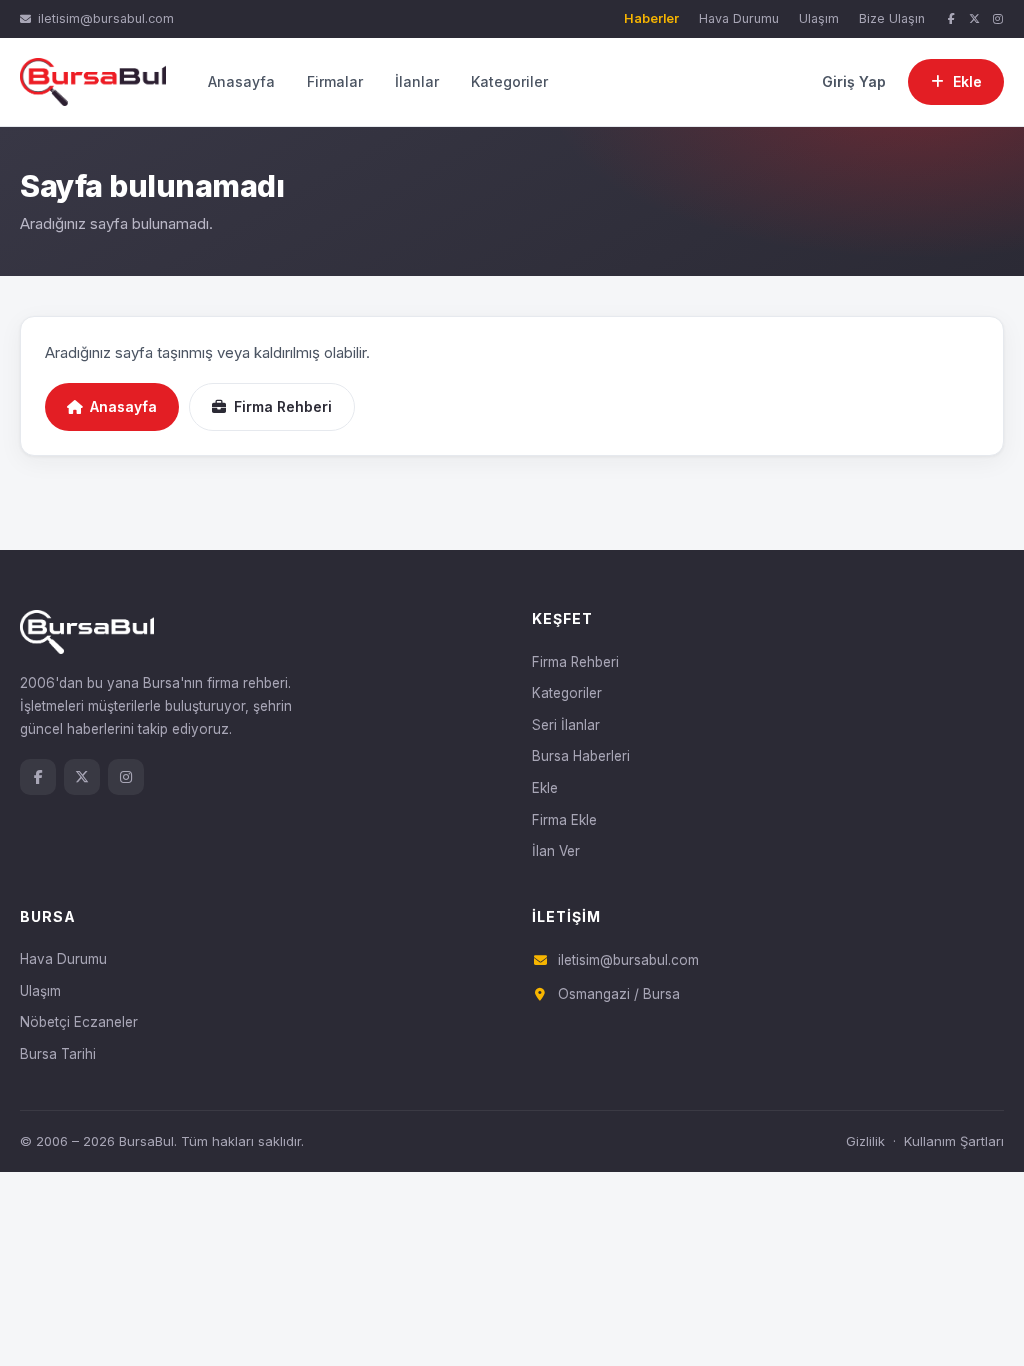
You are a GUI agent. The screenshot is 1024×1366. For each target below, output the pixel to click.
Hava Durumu (739, 18)
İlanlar (417, 81)
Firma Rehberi (283, 406)
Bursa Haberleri (581, 756)
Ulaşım (819, 18)
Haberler (651, 18)
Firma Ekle (564, 820)
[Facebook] (951, 19)
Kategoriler (509, 81)
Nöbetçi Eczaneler (79, 1022)
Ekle (545, 788)
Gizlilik (865, 1141)
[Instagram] (998, 19)
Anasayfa (241, 81)
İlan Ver (556, 851)
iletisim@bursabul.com (106, 18)
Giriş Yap (854, 81)
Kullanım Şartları (954, 1141)
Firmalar (335, 81)
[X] (975, 19)
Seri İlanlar (566, 725)
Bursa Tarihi (58, 1054)
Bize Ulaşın (892, 18)
